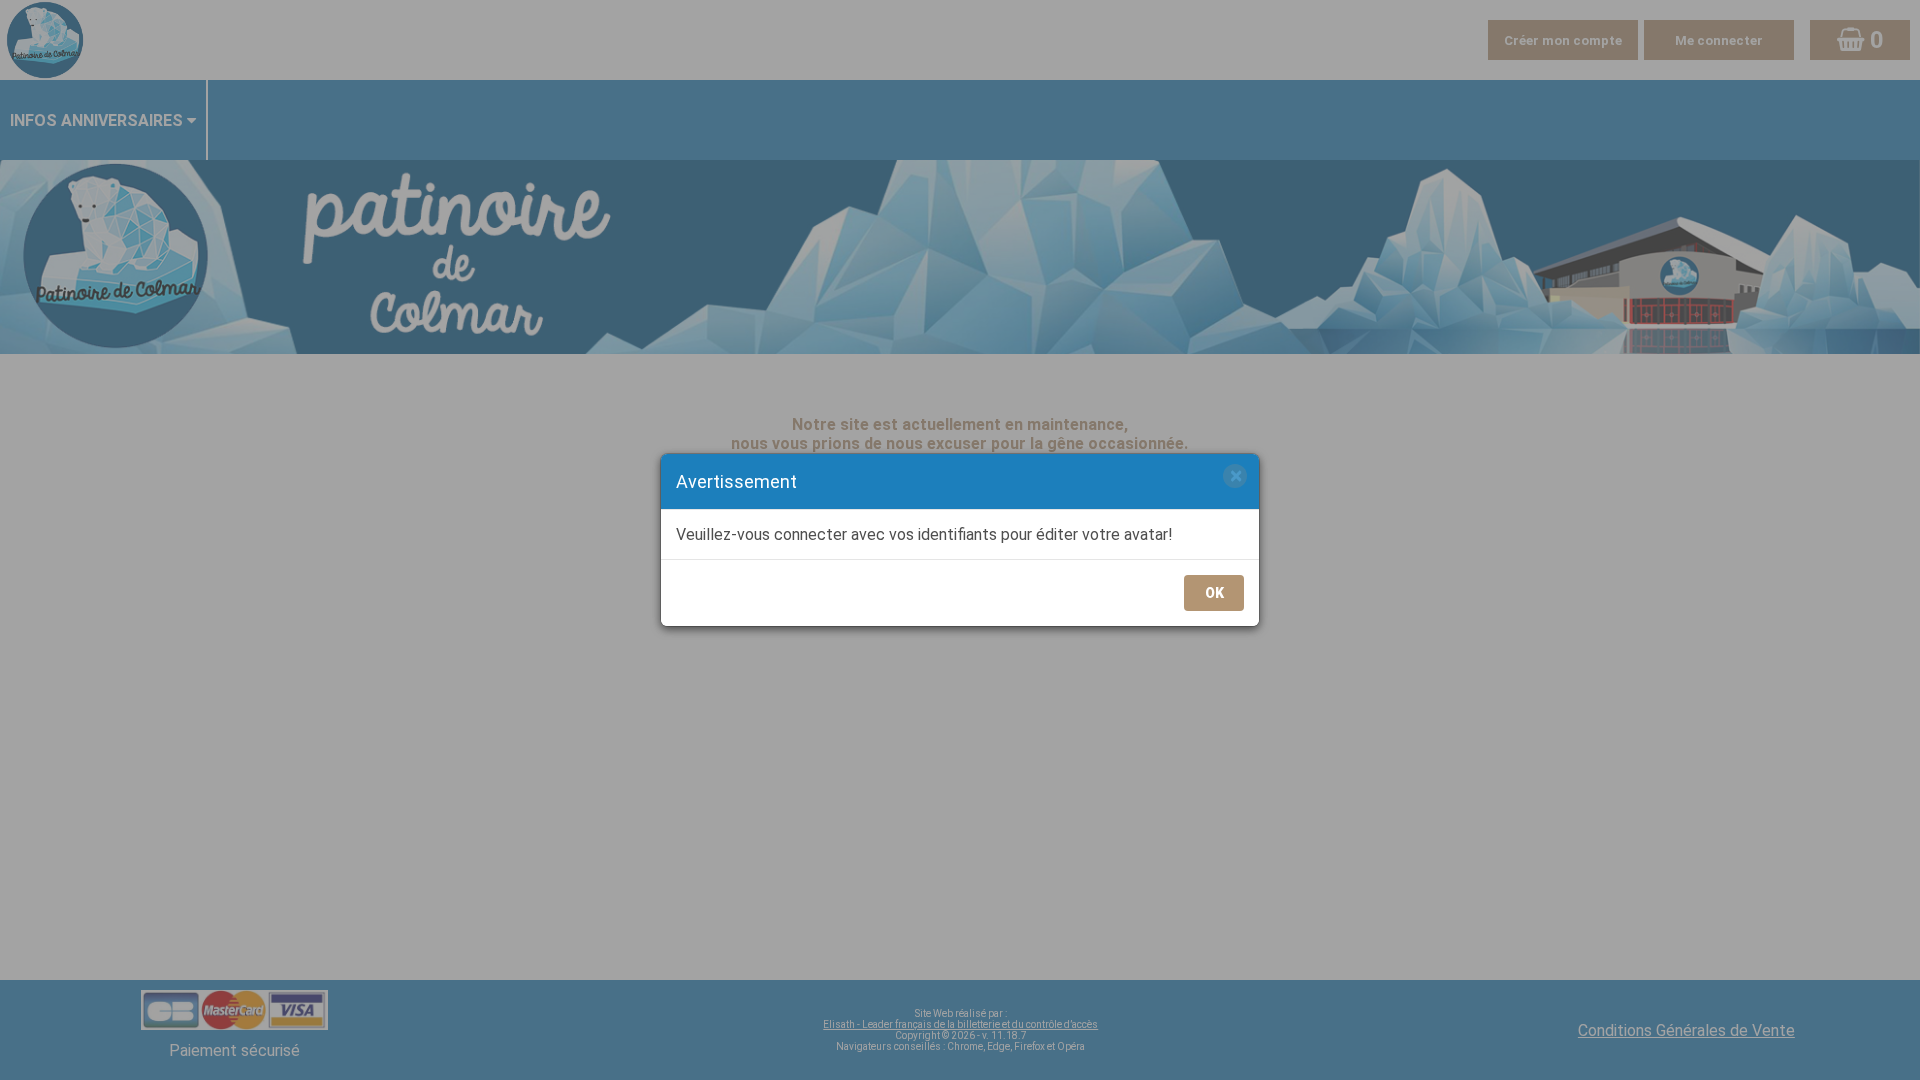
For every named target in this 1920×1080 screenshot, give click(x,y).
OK (1214, 593)
